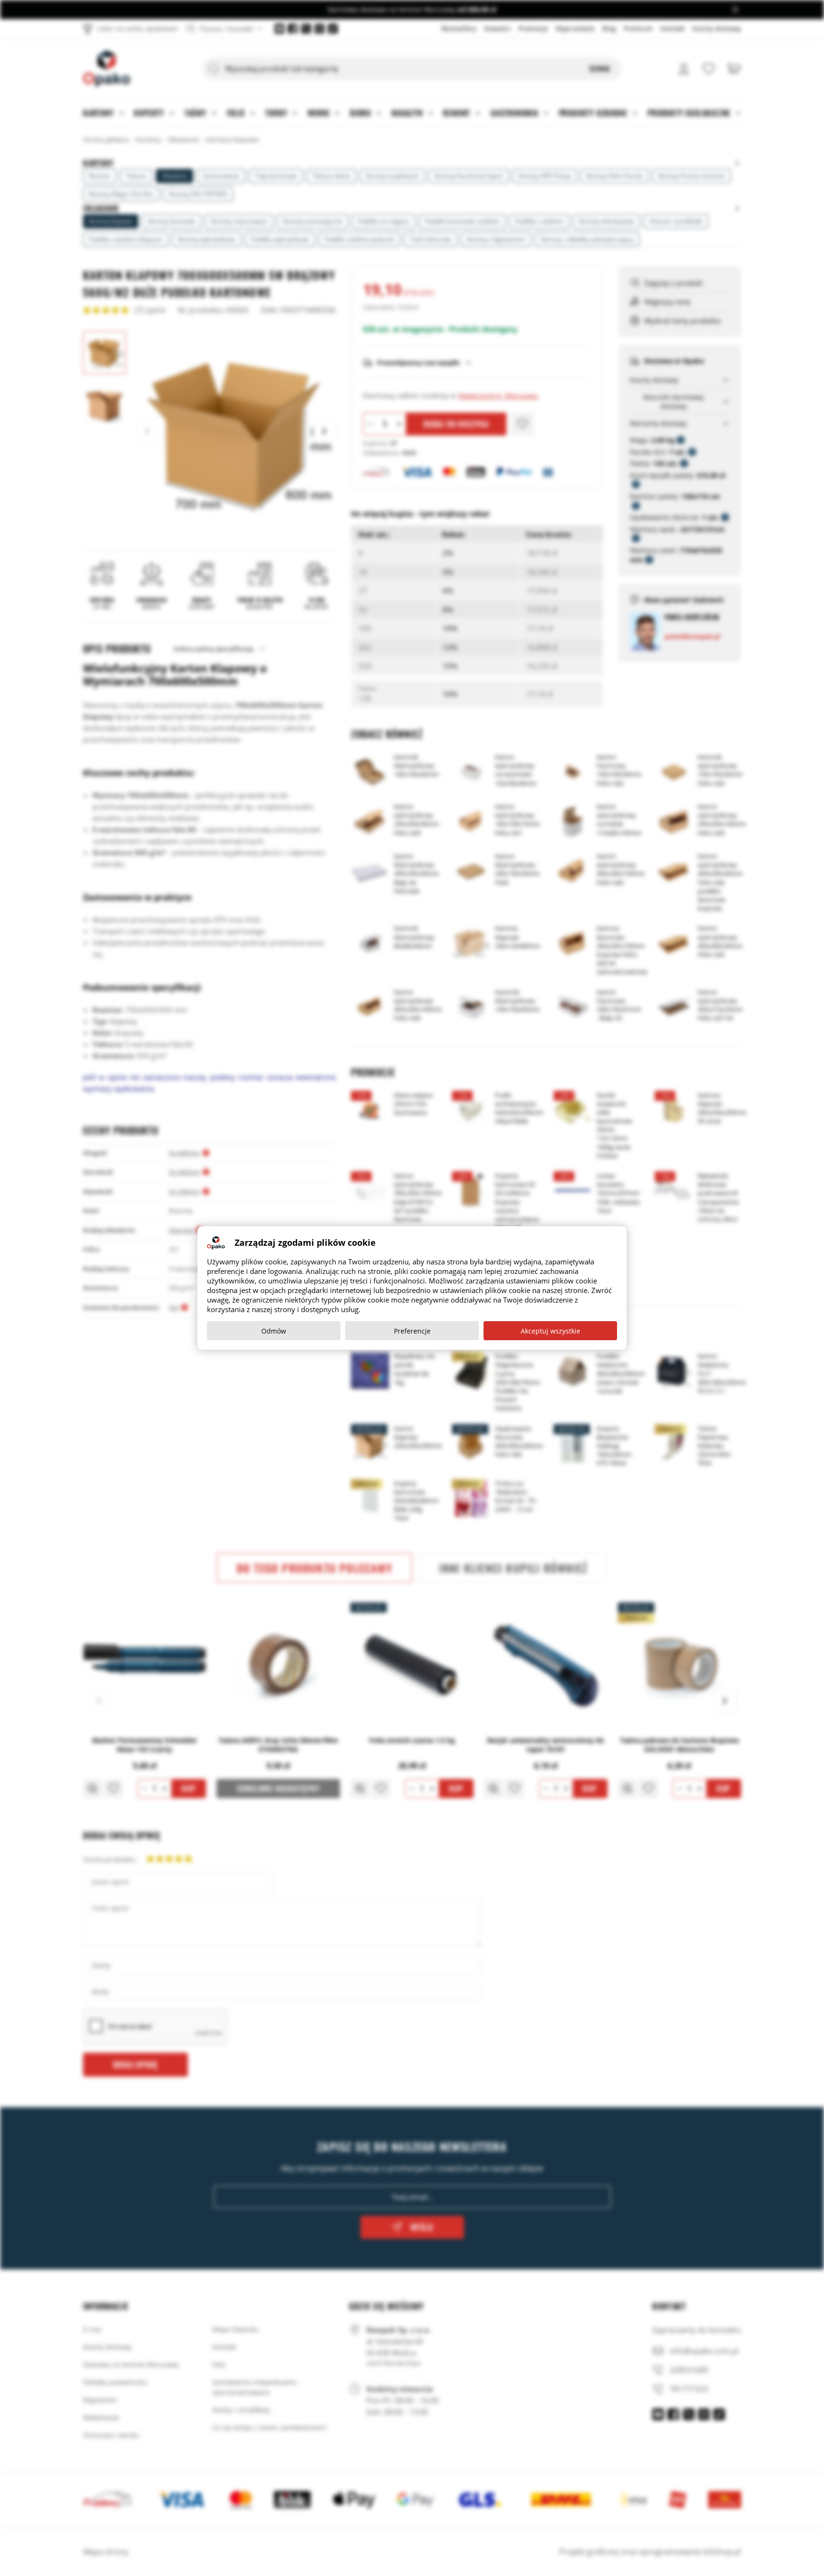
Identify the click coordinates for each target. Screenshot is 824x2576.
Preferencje (412, 1331)
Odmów (274, 1331)
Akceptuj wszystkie (551, 1331)
